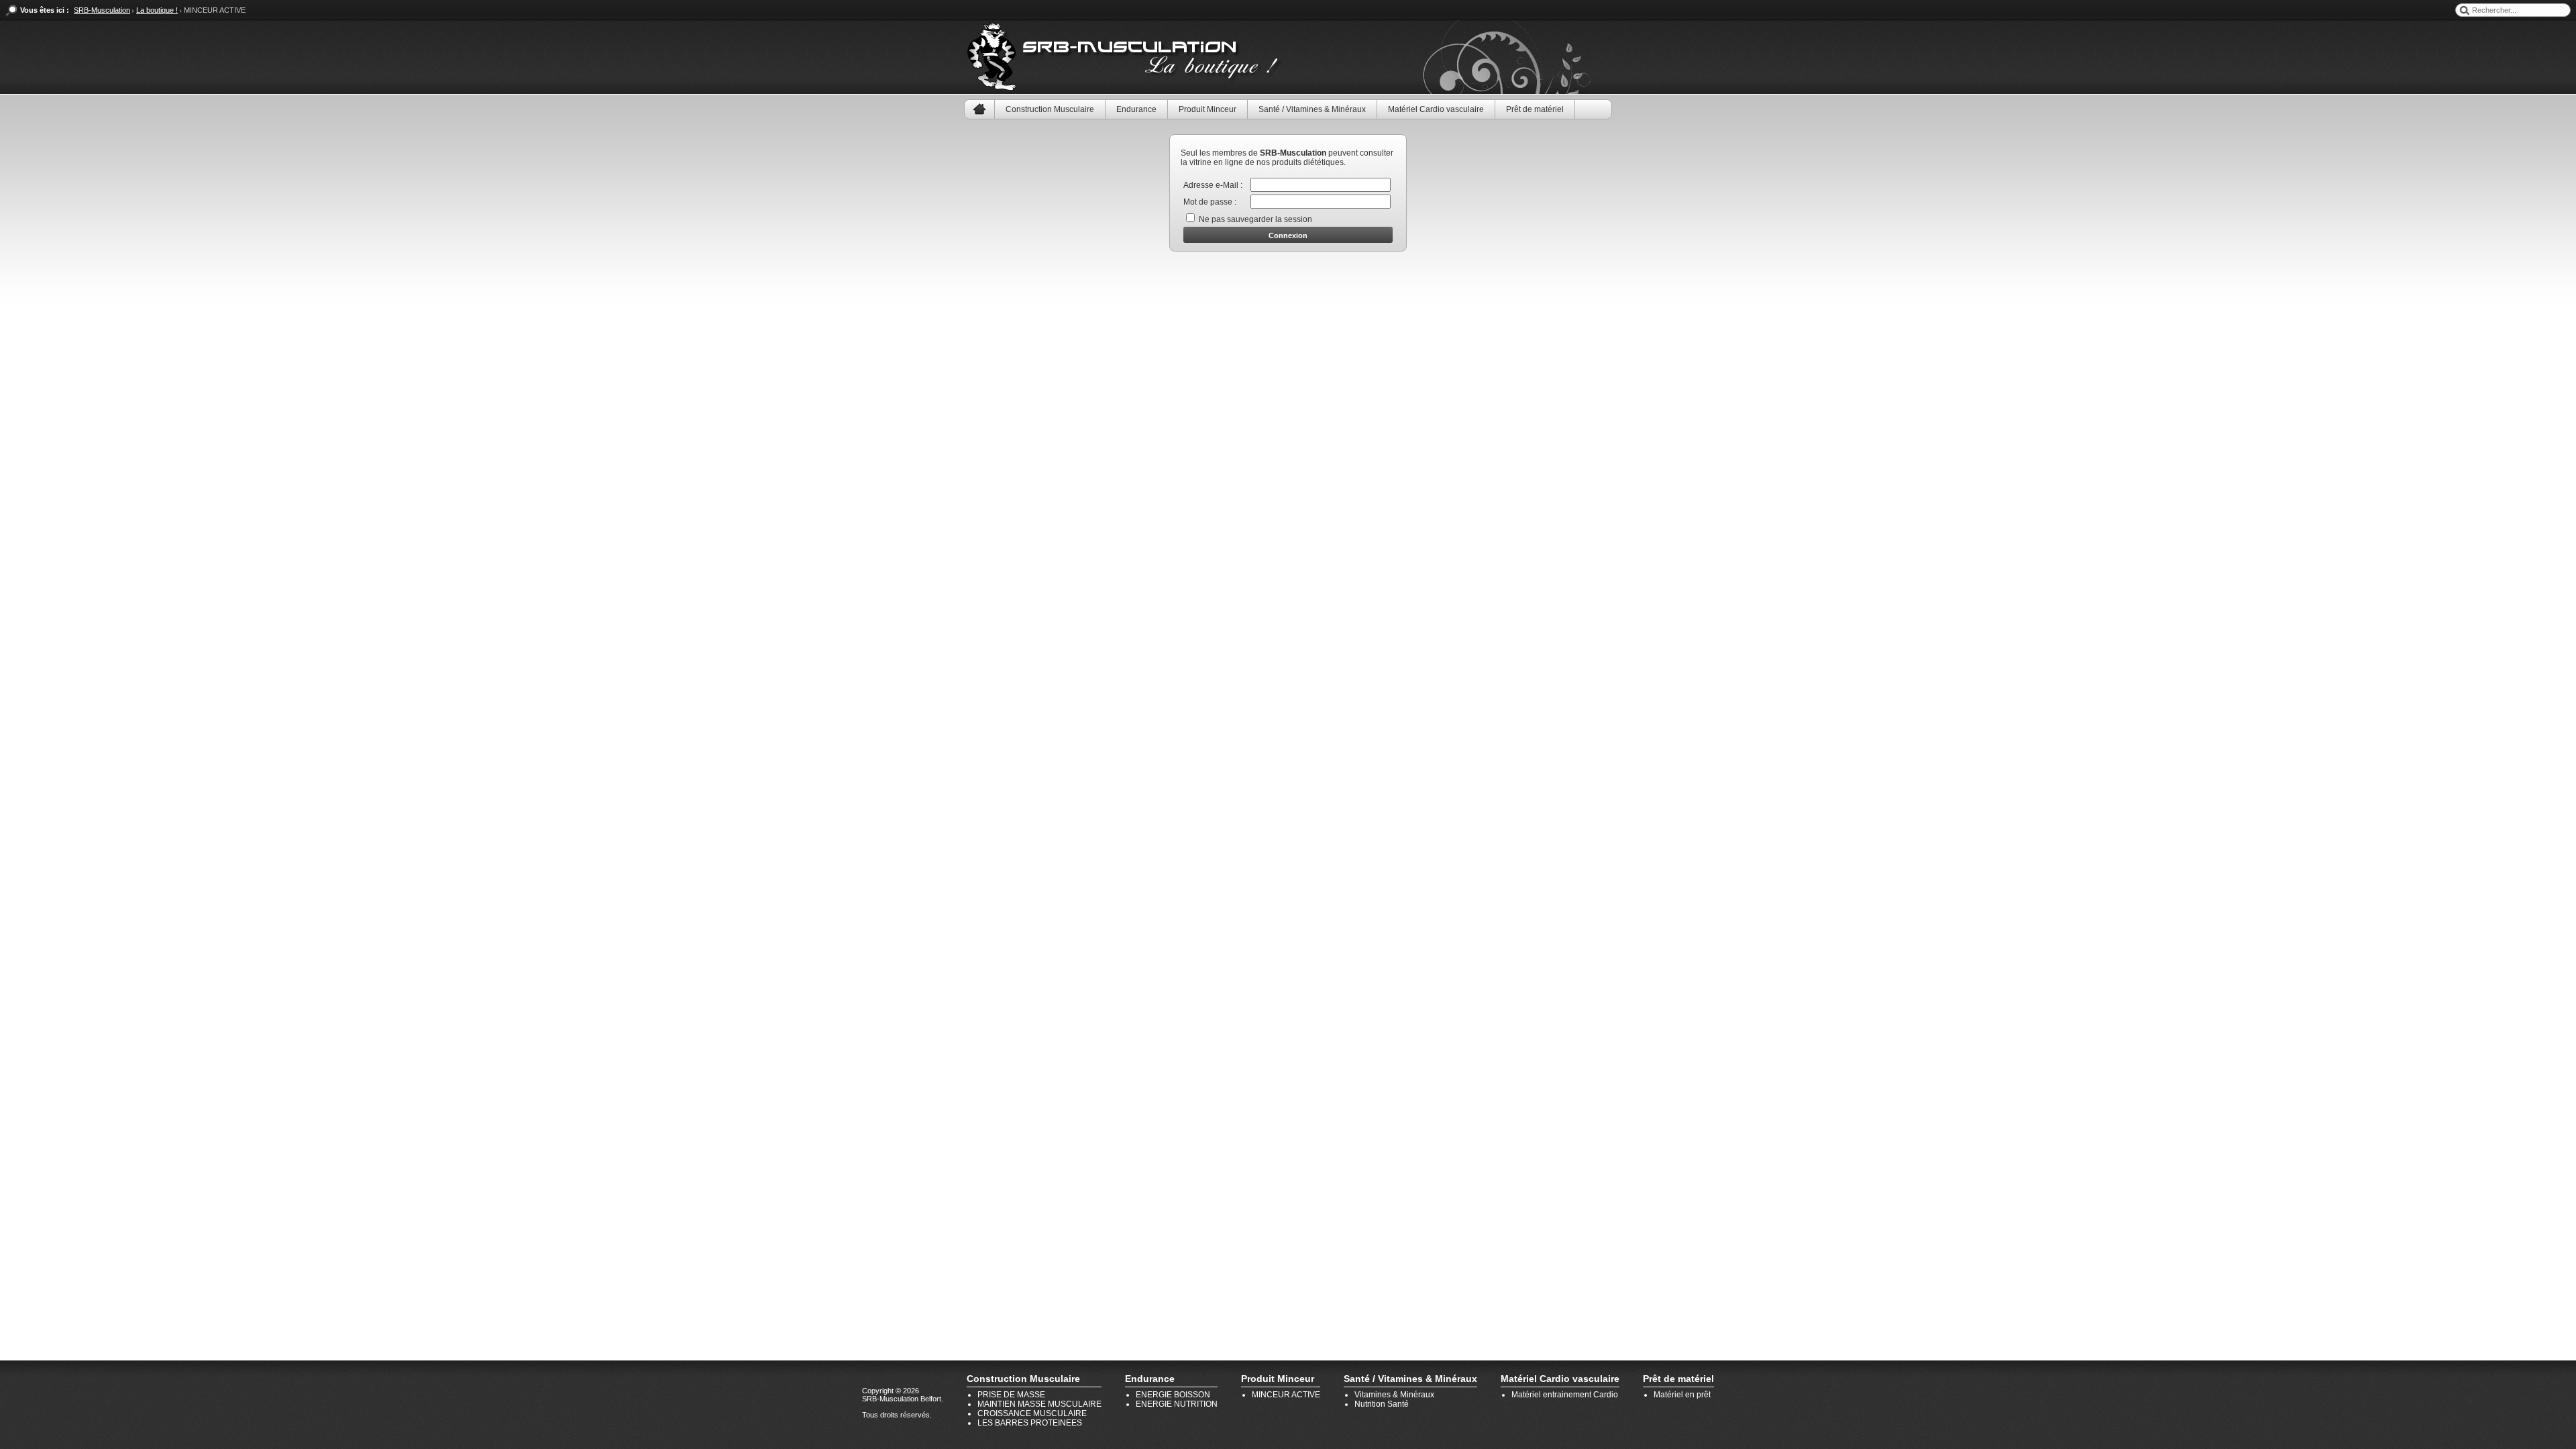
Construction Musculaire (1050, 109)
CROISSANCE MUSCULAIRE (1032, 1413)
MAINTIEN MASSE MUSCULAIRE (1039, 1404)
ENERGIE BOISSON (1173, 1395)
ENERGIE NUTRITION (1177, 1404)
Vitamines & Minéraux (1394, 1395)
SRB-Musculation (102, 10)
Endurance (1136, 109)
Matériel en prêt (1682, 1395)
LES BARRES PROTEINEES (1030, 1423)
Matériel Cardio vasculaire (1436, 109)
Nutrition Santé (1382, 1404)
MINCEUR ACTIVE (1286, 1395)
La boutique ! (157, 10)
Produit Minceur (1207, 109)
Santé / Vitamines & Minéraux (1312, 109)
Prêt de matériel (1535, 109)
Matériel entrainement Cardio (1565, 1395)
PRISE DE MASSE (1011, 1395)
